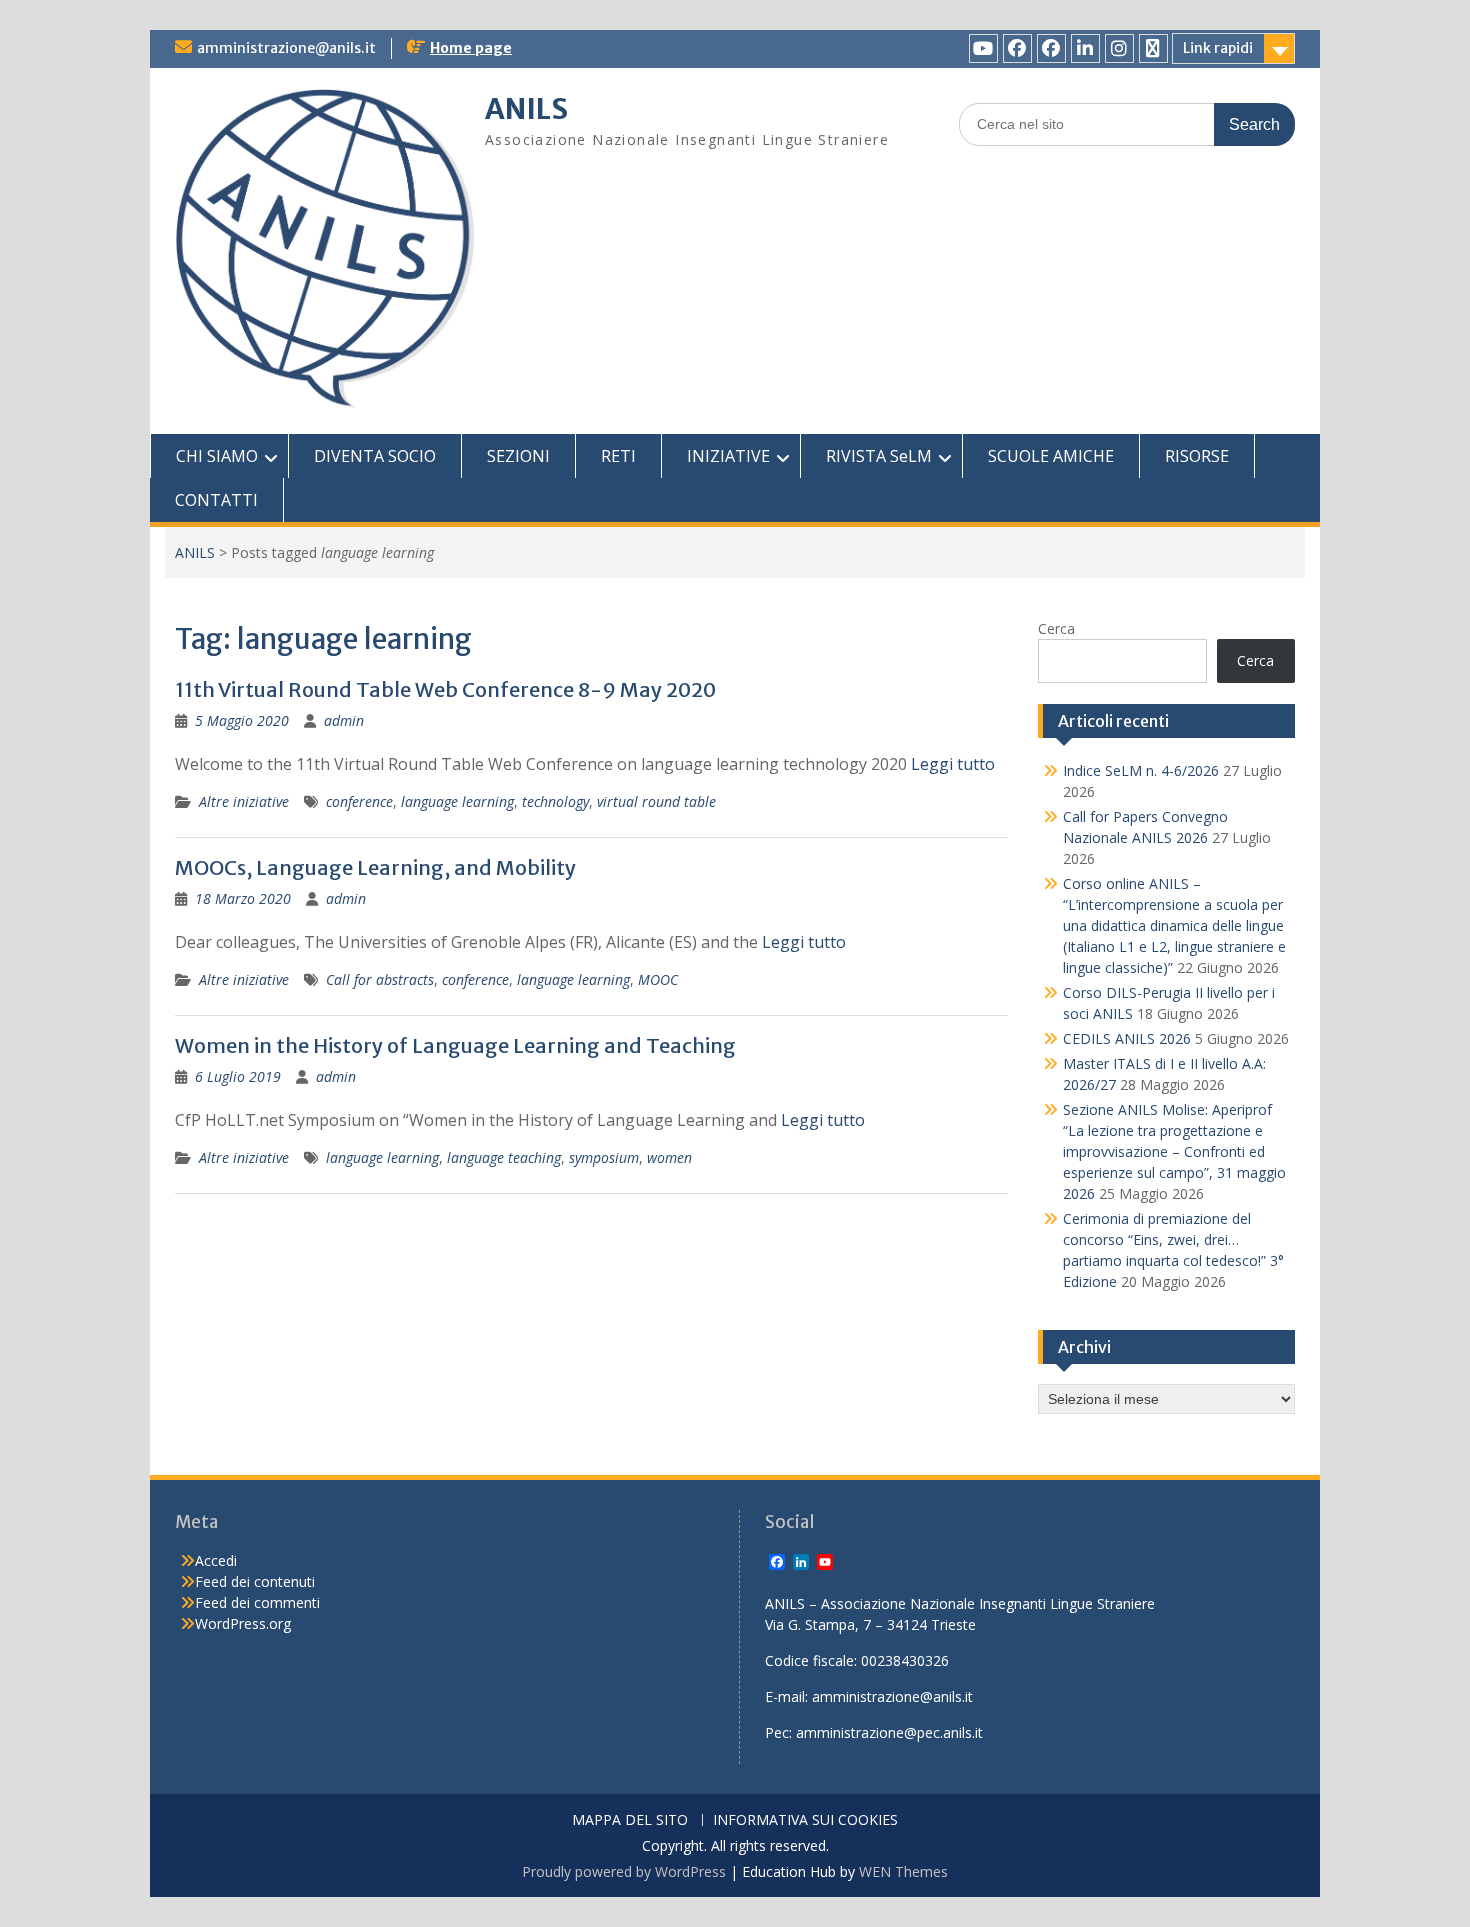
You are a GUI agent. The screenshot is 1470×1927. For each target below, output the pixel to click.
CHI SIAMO (217, 456)
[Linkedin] (1085, 48)
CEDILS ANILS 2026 (1127, 1038)
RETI (618, 456)
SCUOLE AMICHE (1051, 456)
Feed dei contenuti (255, 1581)
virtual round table (656, 801)
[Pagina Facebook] (1017, 48)
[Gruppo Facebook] (1051, 48)
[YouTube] (983, 48)
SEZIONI (518, 456)
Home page (471, 48)
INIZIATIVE (728, 456)
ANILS (526, 109)
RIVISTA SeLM (879, 456)
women (669, 1157)
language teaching (504, 1157)
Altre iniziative (244, 801)
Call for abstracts (380, 979)
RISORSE (1197, 456)
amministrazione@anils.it (286, 48)
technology (555, 801)
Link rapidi (1218, 48)
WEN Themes (903, 1871)
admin (344, 720)
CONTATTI (216, 500)
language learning (457, 801)
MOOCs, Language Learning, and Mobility (375, 867)
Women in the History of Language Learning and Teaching (455, 1045)
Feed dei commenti (257, 1602)
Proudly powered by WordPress (624, 1871)
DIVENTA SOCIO (375, 456)
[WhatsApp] (1153, 48)
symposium (604, 1157)
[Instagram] (1119, 48)
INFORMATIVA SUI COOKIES (805, 1820)
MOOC (658, 979)
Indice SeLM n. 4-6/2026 (1141, 770)
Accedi (216, 1560)
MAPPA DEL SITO (630, 1820)
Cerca (1056, 628)
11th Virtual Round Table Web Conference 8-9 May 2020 (445, 689)
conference (359, 801)
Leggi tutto (953, 764)
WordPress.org (243, 1623)
